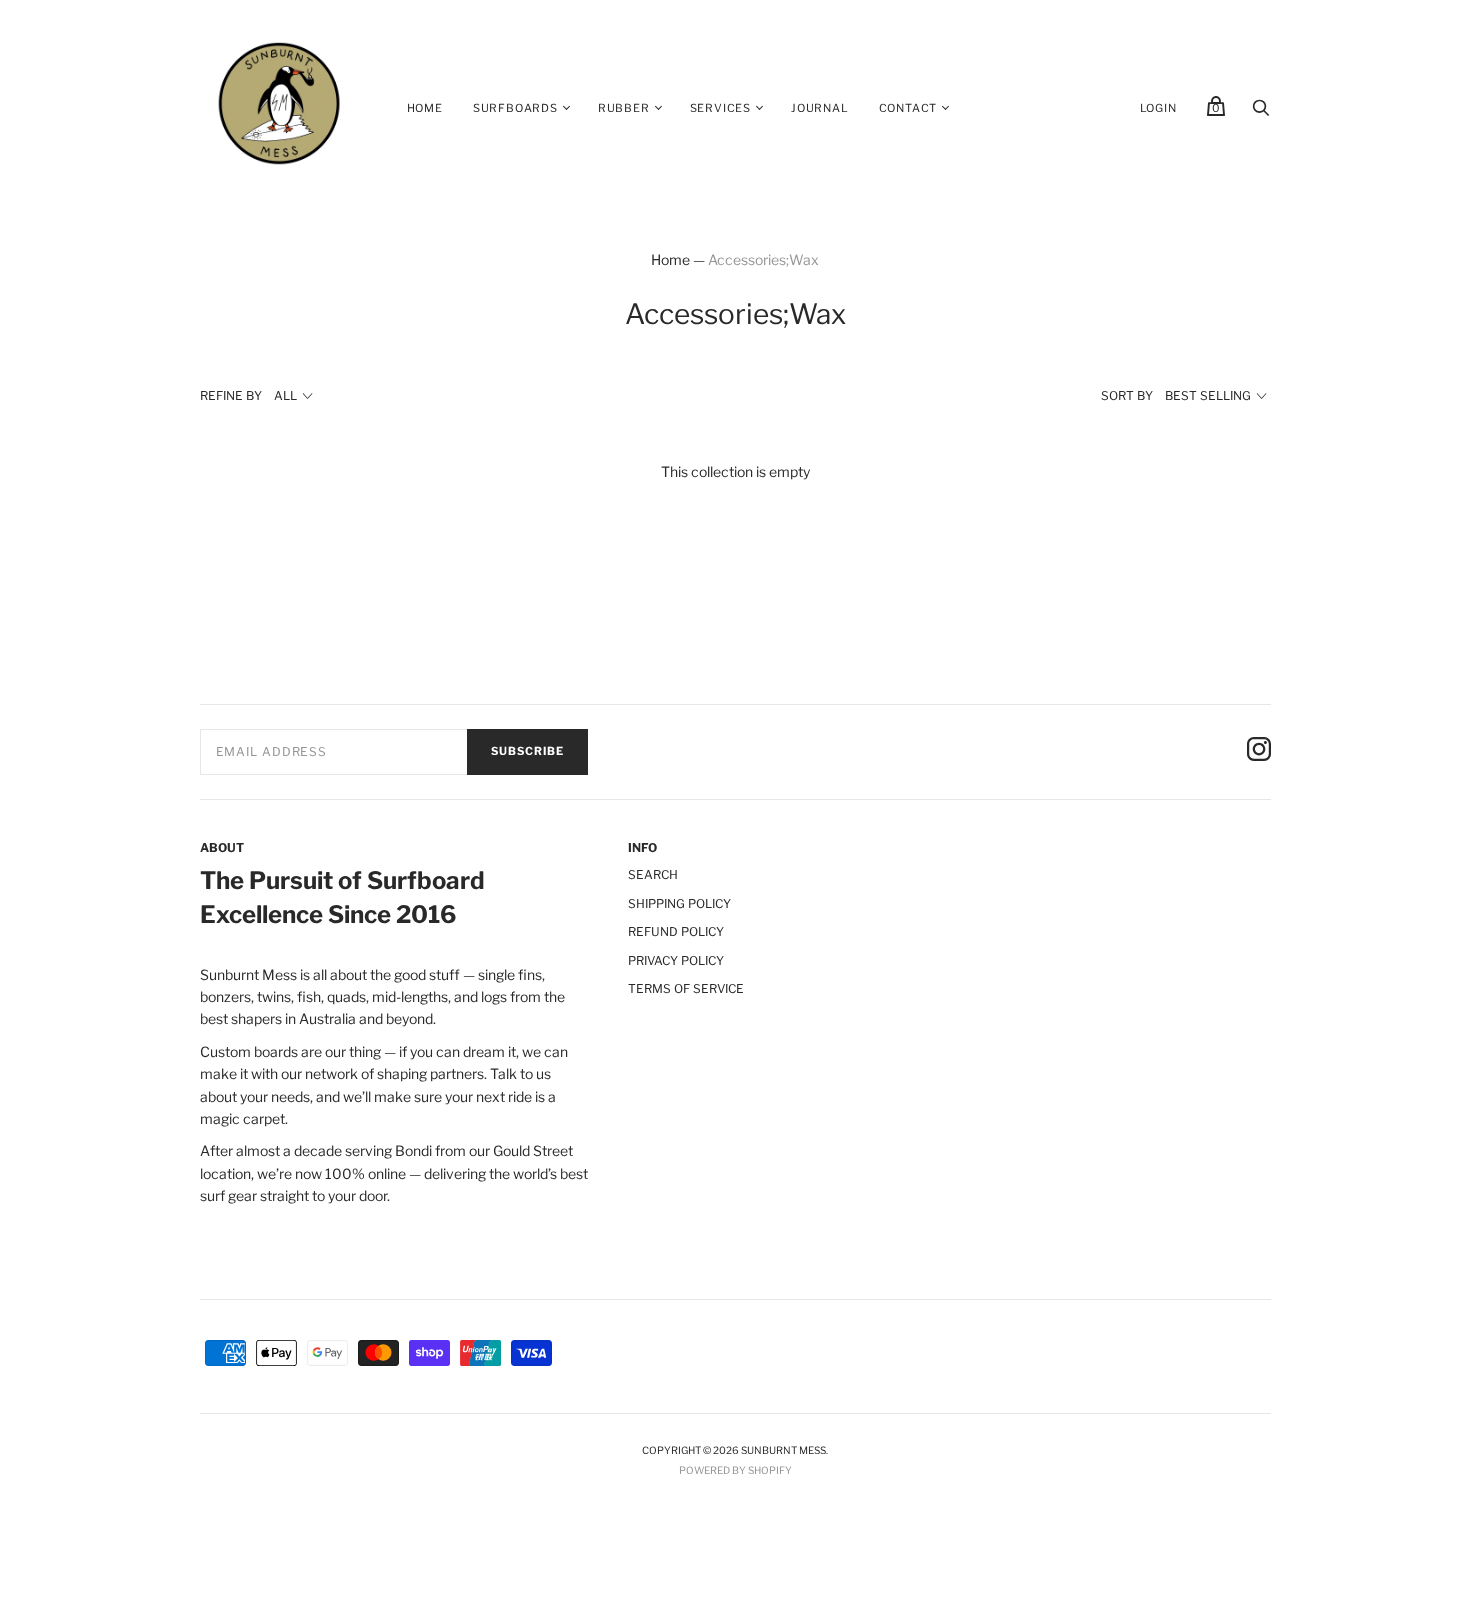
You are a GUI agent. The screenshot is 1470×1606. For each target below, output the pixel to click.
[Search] (1261, 112)
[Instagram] (1259, 752)
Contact (908, 108)
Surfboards (515, 108)
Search (653, 874)
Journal (820, 108)
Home (425, 108)
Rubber (624, 108)
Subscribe (527, 751)
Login (1158, 108)
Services (720, 108)
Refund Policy (676, 931)
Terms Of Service (686, 988)
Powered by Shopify (735, 1470)
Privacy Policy (676, 960)
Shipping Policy (679, 903)
